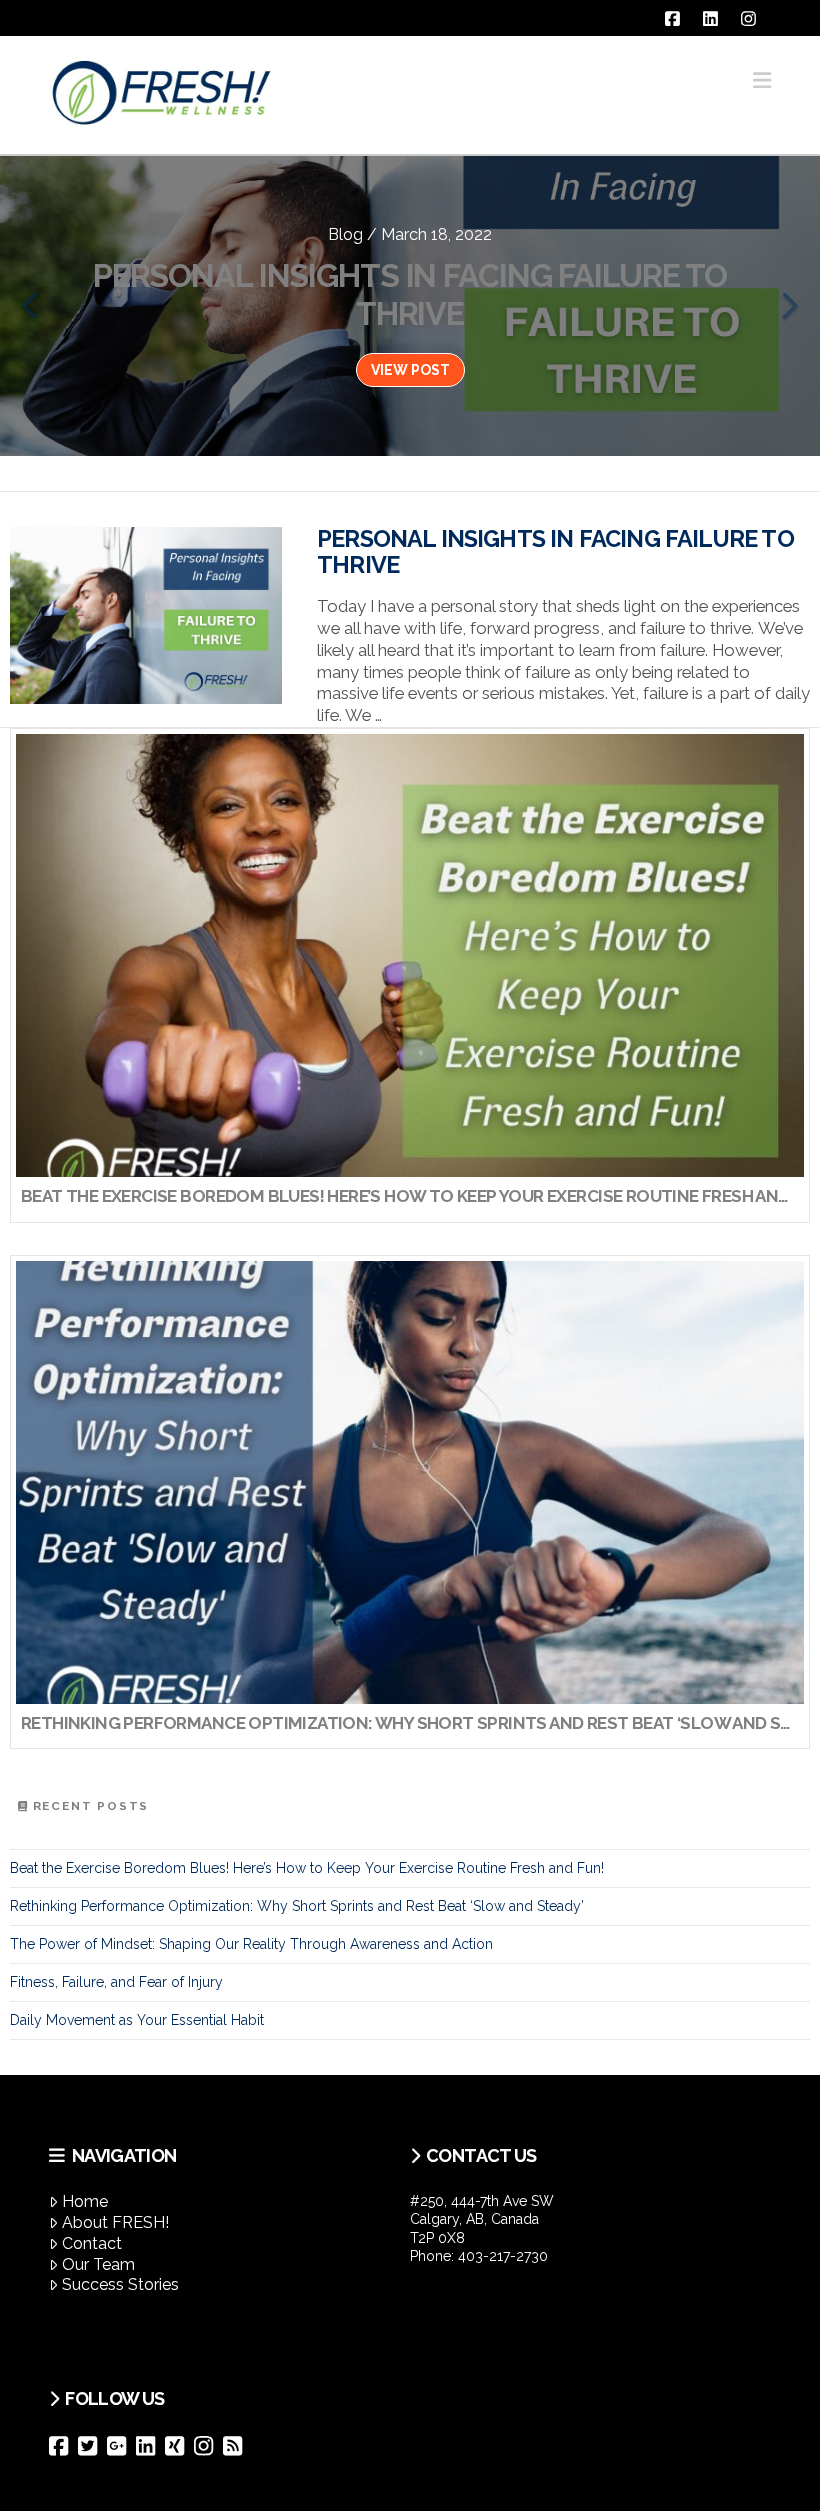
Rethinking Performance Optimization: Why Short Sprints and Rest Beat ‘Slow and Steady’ (297, 1906)
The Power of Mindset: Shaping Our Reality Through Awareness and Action (251, 1944)
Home (85, 2201)
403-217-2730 (503, 2256)
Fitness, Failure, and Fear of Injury (116, 1982)
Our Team (98, 2264)
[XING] (179, 2446)
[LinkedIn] (150, 2446)
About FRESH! (115, 2222)
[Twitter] (92, 2446)
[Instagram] (208, 2446)
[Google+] (121, 2446)
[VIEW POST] (146, 615)
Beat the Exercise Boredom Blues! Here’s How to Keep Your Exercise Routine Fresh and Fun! (307, 1868)
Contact (92, 2243)
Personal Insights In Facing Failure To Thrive (555, 552)
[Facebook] (63, 2446)
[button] (762, 80)
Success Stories (120, 2284)
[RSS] (237, 2446)
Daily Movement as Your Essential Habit (137, 2020)
